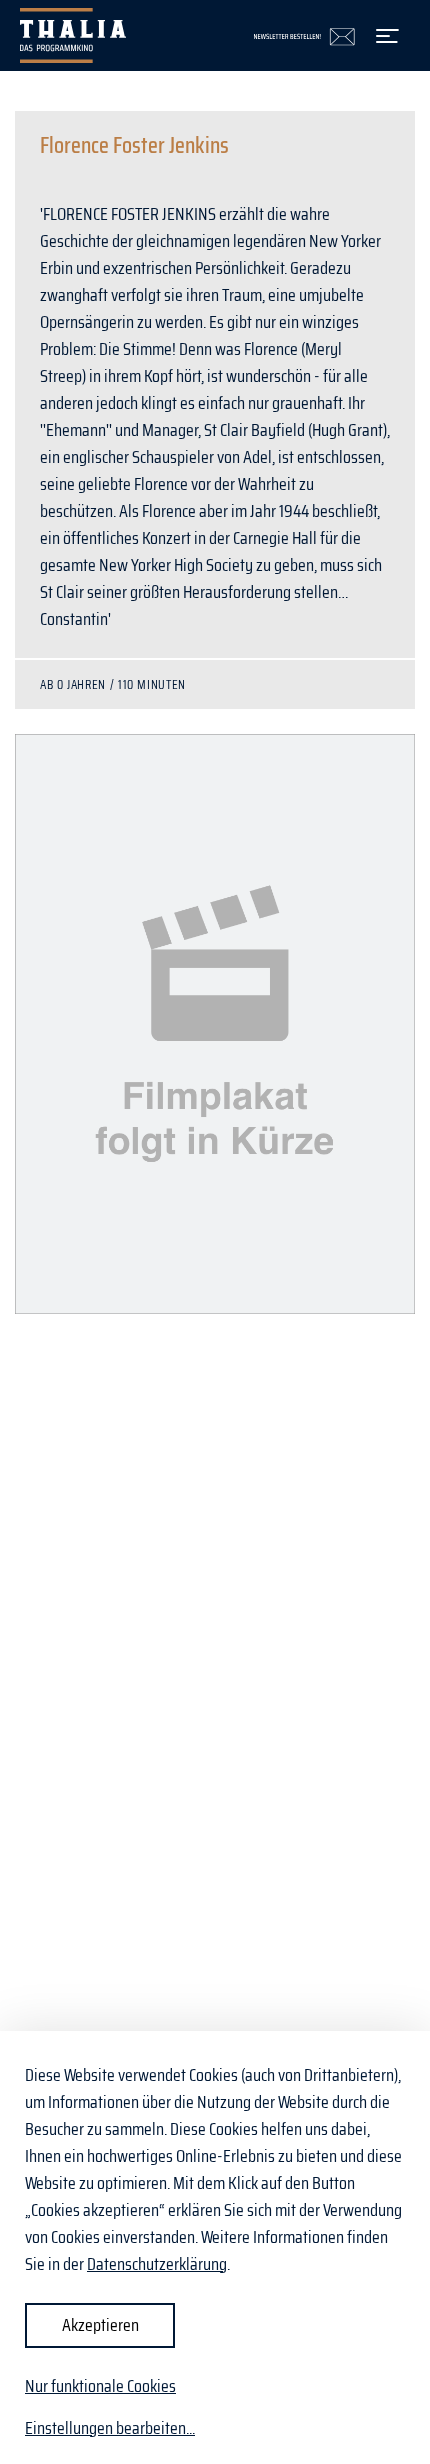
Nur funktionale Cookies (100, 2386)
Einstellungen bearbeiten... (110, 2428)
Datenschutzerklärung (157, 2264)
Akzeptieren (100, 2325)
